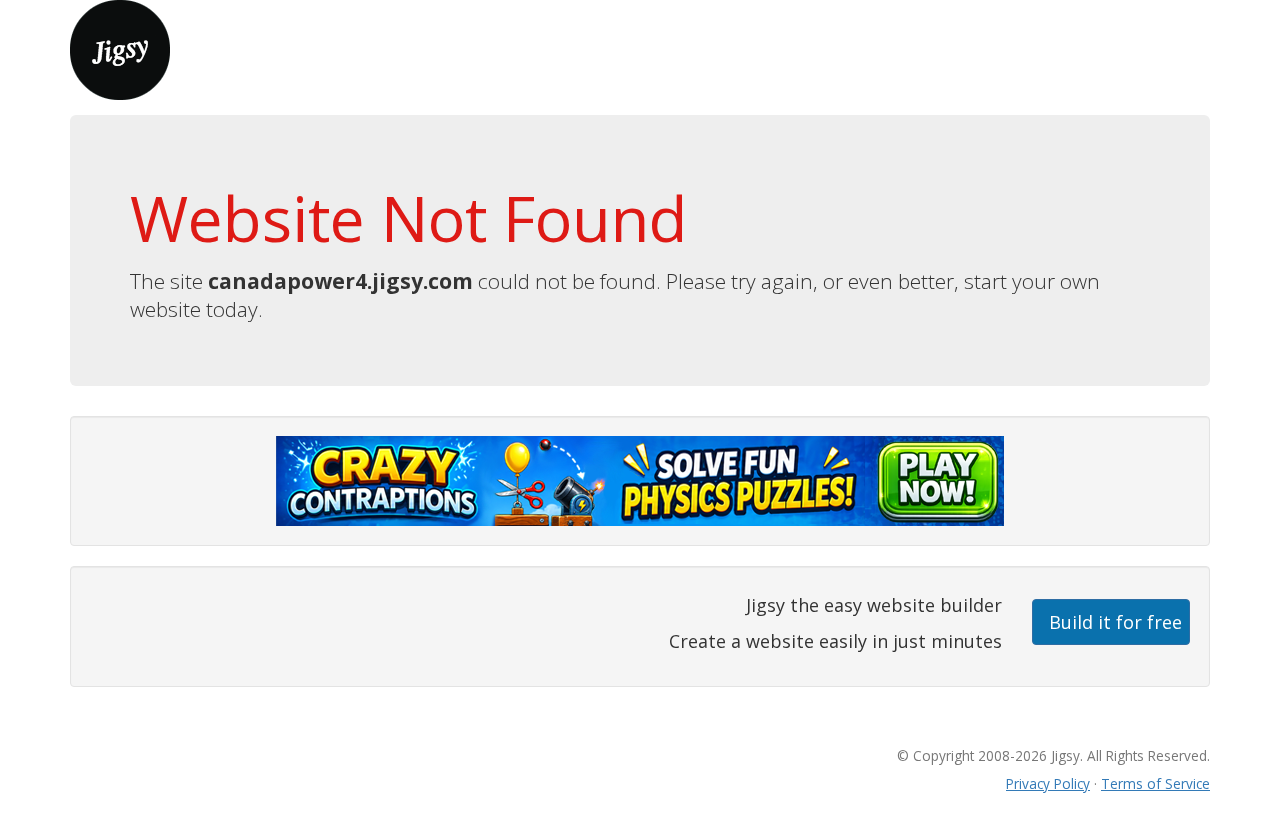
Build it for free (1115, 622)
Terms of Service (1155, 783)
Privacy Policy (1048, 783)
